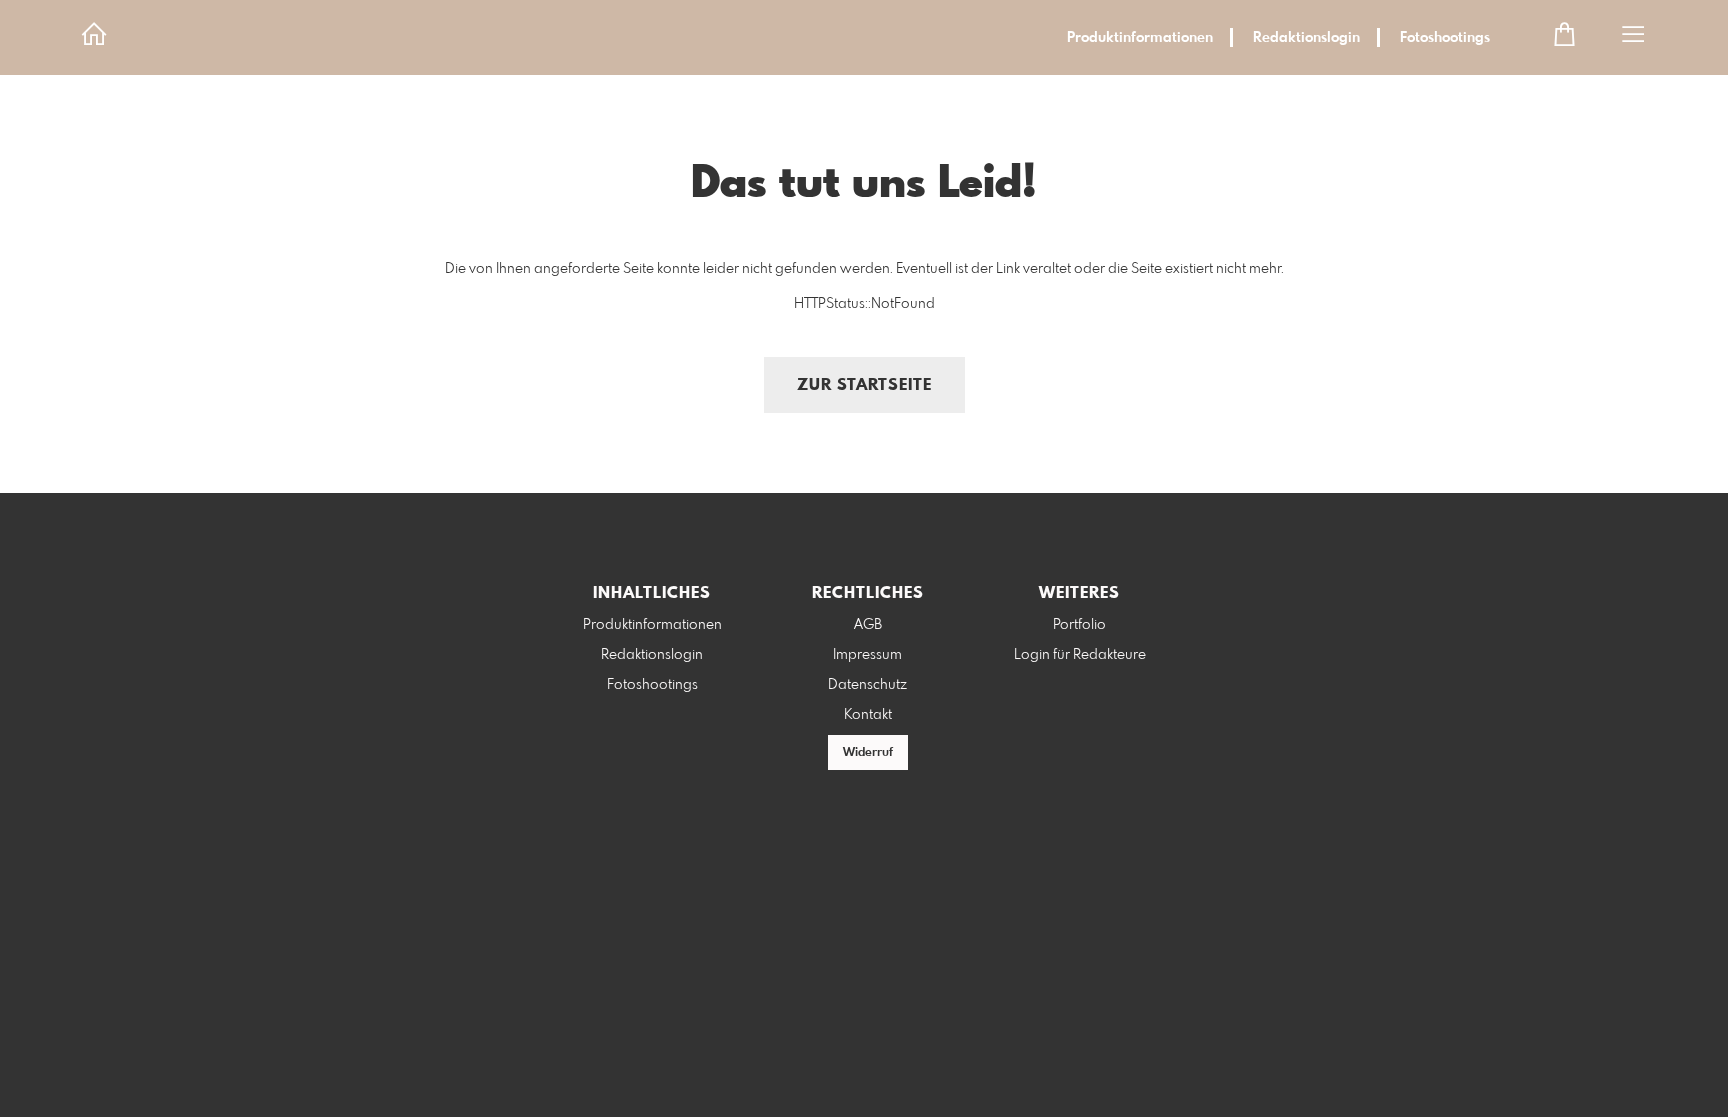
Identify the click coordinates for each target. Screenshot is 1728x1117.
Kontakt (868, 715)
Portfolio (1079, 625)
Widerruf (868, 753)
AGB (868, 625)
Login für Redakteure (1080, 655)
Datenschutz (867, 685)
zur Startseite (864, 385)
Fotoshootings (1445, 38)
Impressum (867, 655)
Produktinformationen (1140, 38)
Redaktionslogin (1306, 38)
